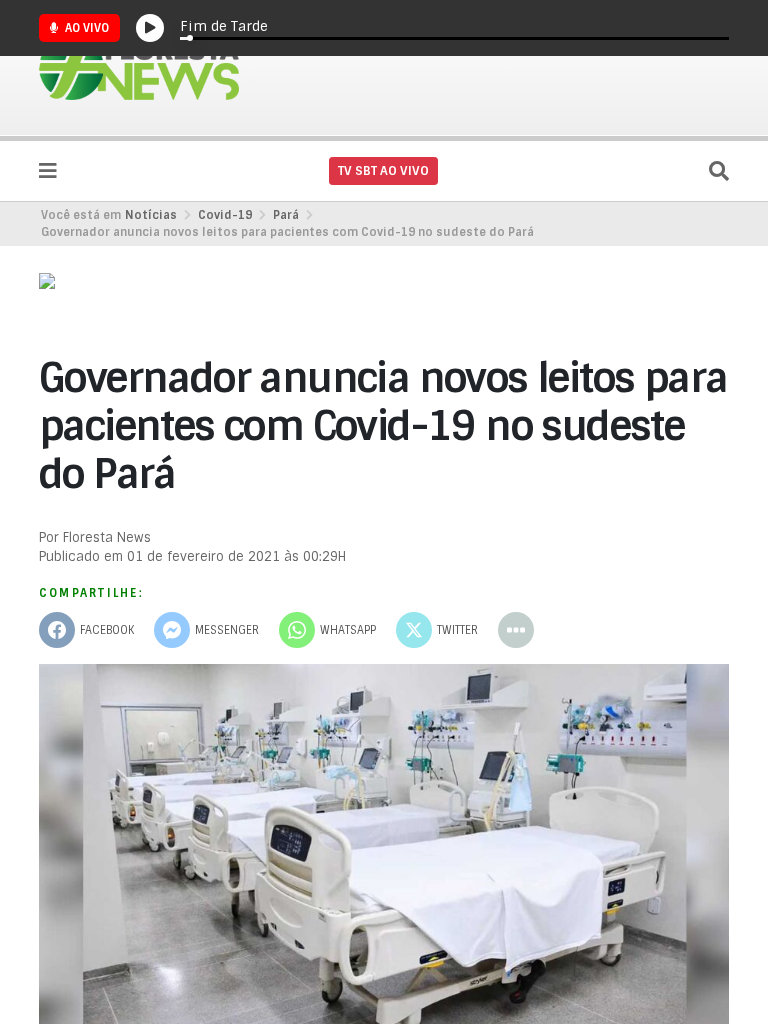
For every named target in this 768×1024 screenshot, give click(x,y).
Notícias (151, 215)
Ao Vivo (85, 28)
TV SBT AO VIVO (383, 171)
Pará (286, 215)
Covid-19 (225, 215)
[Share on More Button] (516, 630)
